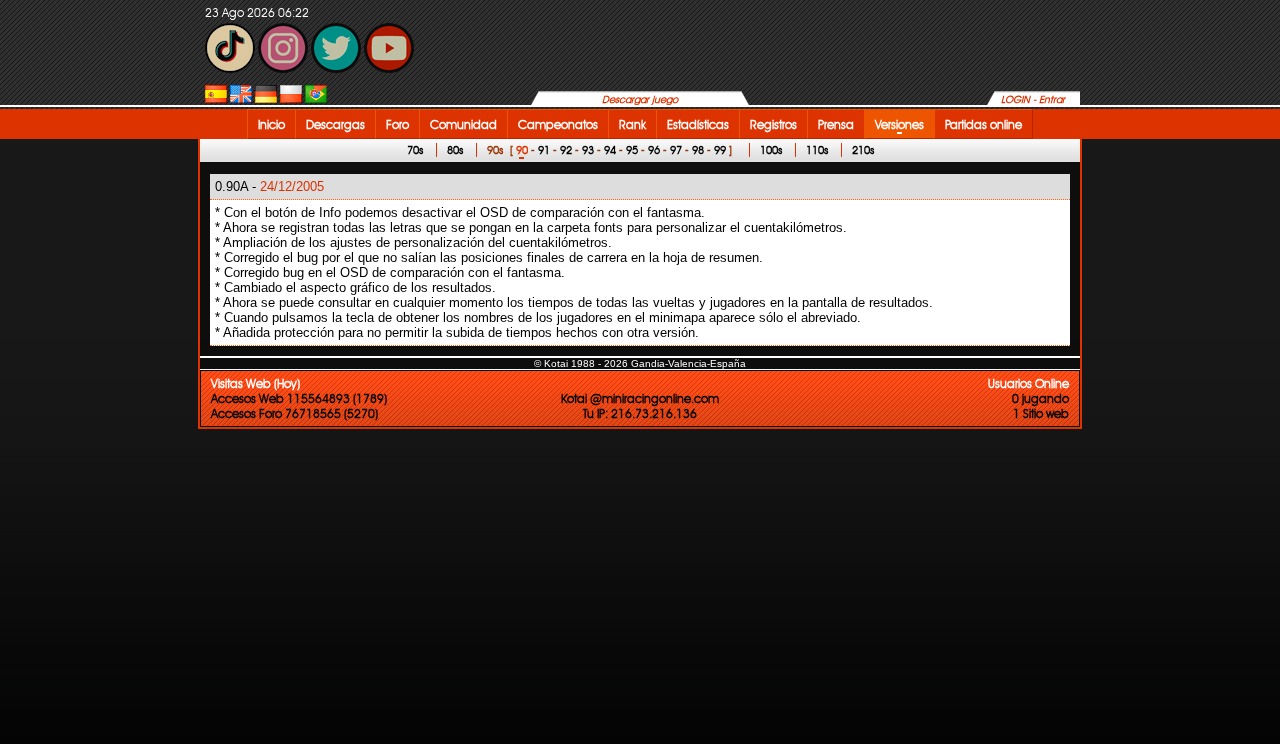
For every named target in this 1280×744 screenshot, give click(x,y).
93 (588, 150)
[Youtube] (389, 68)
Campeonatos (558, 124)
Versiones (899, 124)
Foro (397, 124)
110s (817, 150)
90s (495, 150)
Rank (632, 124)
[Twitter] (336, 68)
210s (863, 150)
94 (610, 150)
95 (632, 150)
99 (720, 150)
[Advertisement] (1145, 441)
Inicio (271, 124)
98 (698, 150)
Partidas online (983, 124)
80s (455, 150)
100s (771, 150)
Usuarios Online (1028, 383)
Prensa (836, 124)
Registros (773, 124)
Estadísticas (698, 124)
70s (415, 150)
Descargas (335, 124)
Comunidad (463, 124)
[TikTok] (230, 68)
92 (566, 150)
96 (654, 150)
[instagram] (283, 68)
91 (544, 150)
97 (676, 150)
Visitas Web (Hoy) (255, 383)
